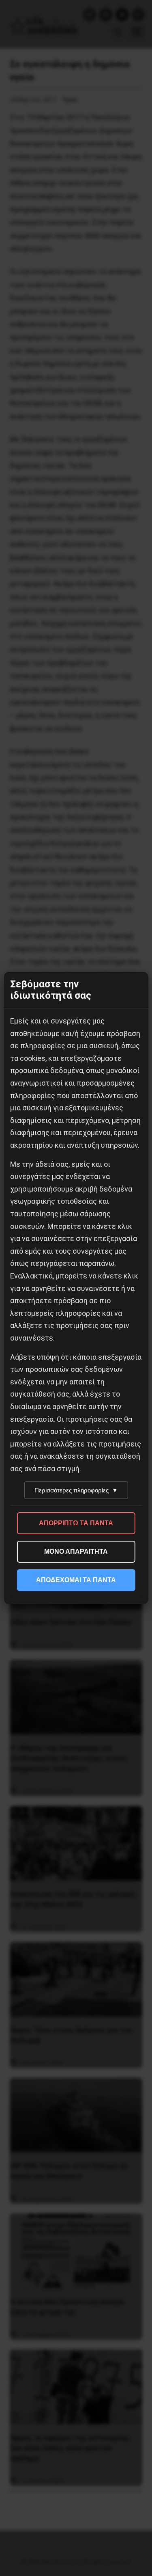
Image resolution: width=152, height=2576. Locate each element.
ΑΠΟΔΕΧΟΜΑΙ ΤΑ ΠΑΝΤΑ (76, 1580)
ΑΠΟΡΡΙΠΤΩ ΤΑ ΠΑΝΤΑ (76, 1523)
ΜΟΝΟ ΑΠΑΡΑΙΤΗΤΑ (76, 1551)
